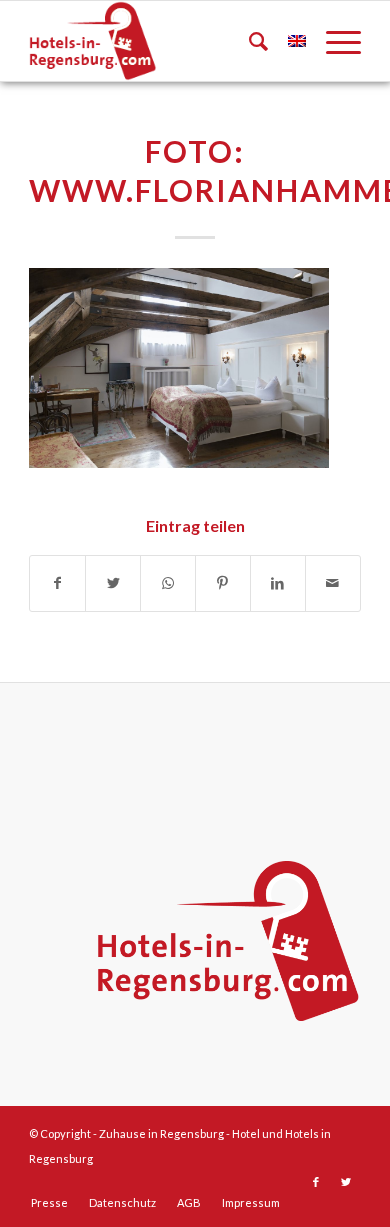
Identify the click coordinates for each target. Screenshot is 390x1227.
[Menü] (333, 41)
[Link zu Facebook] (316, 1182)
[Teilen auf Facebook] (57, 583)
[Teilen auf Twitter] (113, 583)
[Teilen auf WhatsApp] (168, 583)
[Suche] (248, 41)
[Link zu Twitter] (346, 1182)
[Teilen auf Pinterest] (223, 583)
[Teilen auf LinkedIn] (278, 583)
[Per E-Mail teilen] (333, 583)
